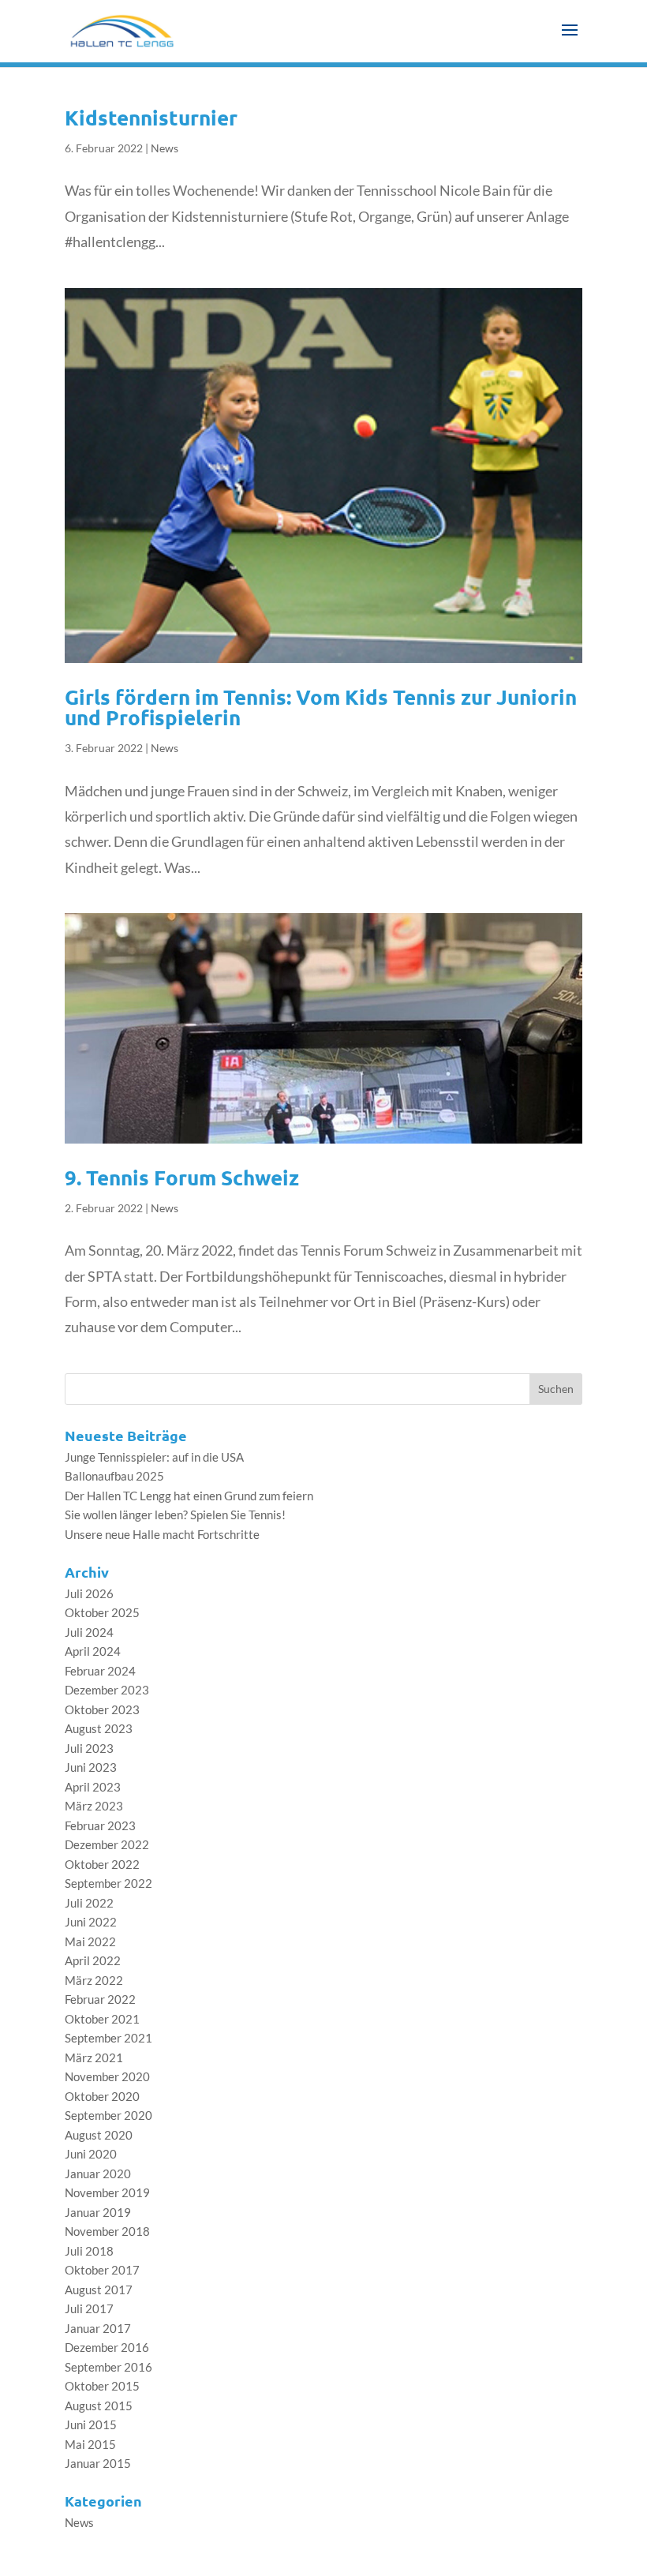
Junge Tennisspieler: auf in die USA (154, 1457)
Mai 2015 (90, 2444)
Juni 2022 (91, 1922)
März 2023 (94, 1806)
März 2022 (94, 1980)
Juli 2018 (89, 2251)
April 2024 (93, 1651)
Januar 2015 (98, 2463)
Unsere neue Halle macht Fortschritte (162, 1534)
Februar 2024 (100, 1671)
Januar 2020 (98, 2173)
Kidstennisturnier (151, 117)
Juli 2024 (89, 1632)
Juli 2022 (89, 1903)
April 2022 (93, 1960)
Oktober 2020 (102, 2096)
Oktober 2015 (102, 2386)
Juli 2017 (89, 2308)
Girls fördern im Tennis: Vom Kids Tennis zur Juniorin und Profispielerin (321, 707)
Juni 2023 (91, 1767)
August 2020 (99, 2135)
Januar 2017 (98, 2328)
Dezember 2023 (107, 1690)
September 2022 (108, 1883)
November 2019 (107, 2192)
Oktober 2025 (102, 1612)
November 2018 (107, 2231)
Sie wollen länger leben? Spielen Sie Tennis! (175, 1515)
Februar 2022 (100, 1999)
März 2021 (94, 2057)
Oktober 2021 (102, 2019)
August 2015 (99, 2406)
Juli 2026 (89, 1593)
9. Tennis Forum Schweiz (182, 1177)
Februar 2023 (100, 1825)
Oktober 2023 (102, 1709)
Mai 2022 (90, 1941)
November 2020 (107, 2076)
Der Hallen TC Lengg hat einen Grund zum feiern (189, 1496)
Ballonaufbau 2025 (114, 1476)
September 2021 (108, 2038)
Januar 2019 (98, 2212)
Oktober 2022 (102, 1864)
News (165, 148)
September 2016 (108, 2367)
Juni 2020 (91, 2154)
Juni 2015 (91, 2424)
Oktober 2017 (102, 2270)
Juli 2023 (89, 1748)
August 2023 (99, 1728)
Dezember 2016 (107, 2347)
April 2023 (93, 1787)
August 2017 (99, 2290)
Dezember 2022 (107, 1844)
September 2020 (108, 2115)
